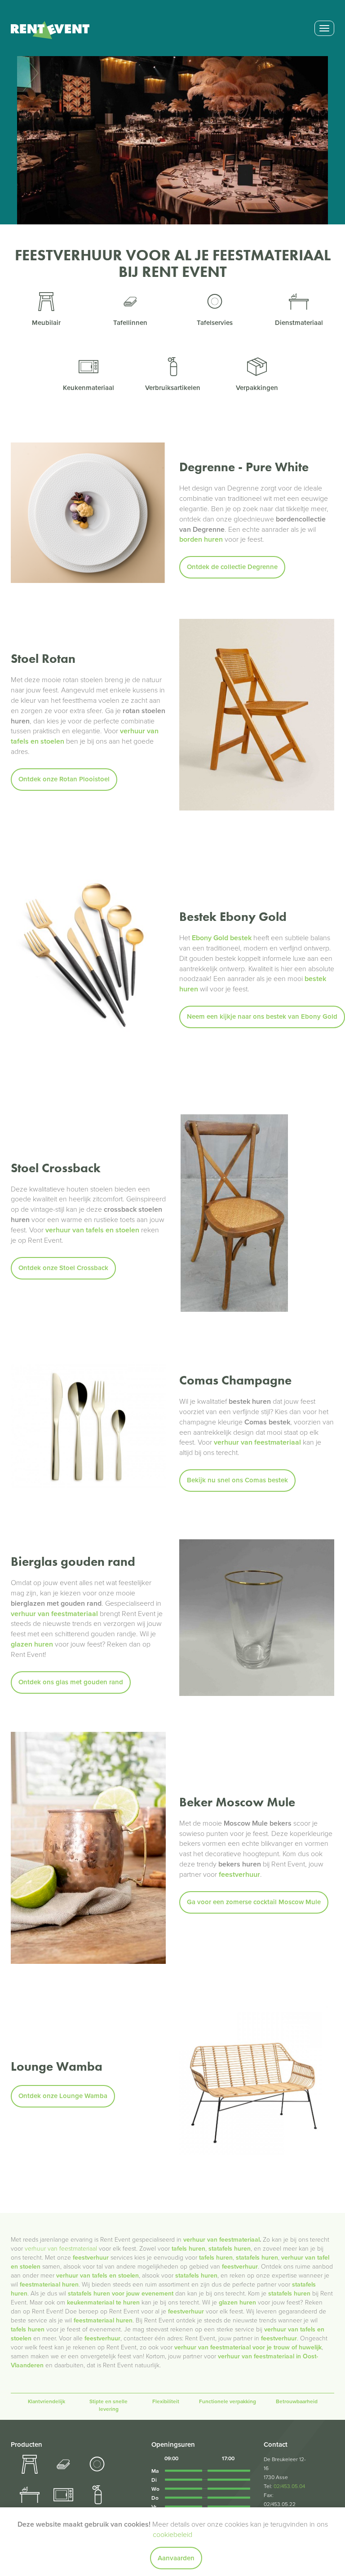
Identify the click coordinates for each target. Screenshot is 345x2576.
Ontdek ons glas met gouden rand (71, 1682)
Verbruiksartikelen (173, 388)
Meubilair (46, 323)
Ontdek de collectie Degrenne (232, 567)
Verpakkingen (257, 388)
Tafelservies (215, 323)
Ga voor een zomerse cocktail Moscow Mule (254, 1902)
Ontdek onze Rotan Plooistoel (64, 779)
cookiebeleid (172, 2535)
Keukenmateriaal (88, 388)
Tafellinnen (130, 323)
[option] (172, 140)
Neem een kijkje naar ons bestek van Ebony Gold (262, 1016)
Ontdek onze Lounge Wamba (63, 2096)
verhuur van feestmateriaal (221, 2240)
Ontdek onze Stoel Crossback (63, 1268)
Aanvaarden (176, 2558)
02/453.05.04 (289, 2486)
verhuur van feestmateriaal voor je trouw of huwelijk (248, 2347)
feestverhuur (240, 2267)
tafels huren (216, 2258)
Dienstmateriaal (299, 323)
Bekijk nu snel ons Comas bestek (237, 1480)
